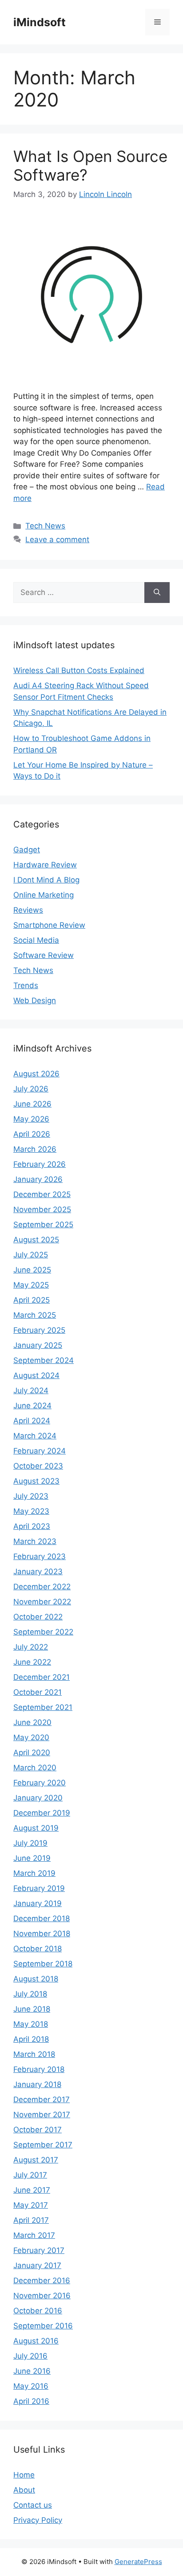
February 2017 (39, 2250)
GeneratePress (138, 2562)
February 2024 (40, 1451)
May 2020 (31, 1737)
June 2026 (32, 1104)
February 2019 (39, 1888)
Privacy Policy (38, 2520)
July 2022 (31, 1647)
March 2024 (35, 1436)
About (24, 2490)
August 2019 (36, 1828)
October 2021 (38, 1692)
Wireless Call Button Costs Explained (79, 670)
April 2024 (32, 1421)
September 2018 (43, 1964)
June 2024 (32, 1406)
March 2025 (35, 1315)
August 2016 (36, 2341)
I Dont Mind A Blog (46, 880)
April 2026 (32, 1134)
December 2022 (42, 1587)
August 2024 (36, 1375)
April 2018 (31, 2039)
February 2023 (40, 1556)
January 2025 (38, 1345)
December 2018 (42, 1918)
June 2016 (32, 2371)
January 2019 (38, 1903)
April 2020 (32, 1753)
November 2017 (42, 2115)
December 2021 (42, 1677)
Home (24, 2475)
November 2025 (42, 1209)
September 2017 (43, 2145)
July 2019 (30, 1843)
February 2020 (40, 1783)
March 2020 (35, 1768)
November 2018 (42, 1934)
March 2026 (35, 1149)
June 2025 (32, 1270)
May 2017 (31, 2205)
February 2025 (39, 1330)
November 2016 (42, 2296)
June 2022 (32, 1662)
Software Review (44, 955)
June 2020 (32, 1722)
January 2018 (37, 2084)
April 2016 (31, 2401)
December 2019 (42, 1813)
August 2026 (36, 1074)
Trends (26, 985)
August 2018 (36, 1979)
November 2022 (42, 1602)
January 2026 (38, 1179)
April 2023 (32, 1526)
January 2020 (38, 1798)
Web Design (35, 1000)
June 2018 (32, 2009)
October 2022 (38, 1617)
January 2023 (38, 1572)
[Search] (157, 593)
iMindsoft (40, 22)
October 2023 (38, 1466)
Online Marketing (44, 895)
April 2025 (32, 1300)
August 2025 (36, 1240)
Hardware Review (45, 865)
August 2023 (36, 1481)
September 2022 (43, 1632)
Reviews (28, 910)
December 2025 (42, 1194)
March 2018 (34, 2054)
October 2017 (38, 2130)
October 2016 (38, 2311)
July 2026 (31, 1089)
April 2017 (31, 2220)
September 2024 (44, 1360)
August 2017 (36, 2160)
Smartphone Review (49, 925)
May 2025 (31, 1285)
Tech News (45, 526)
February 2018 (39, 2069)
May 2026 (31, 1119)
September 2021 (43, 1707)
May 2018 (31, 2024)
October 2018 (38, 1949)
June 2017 (32, 2190)
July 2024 (31, 1390)
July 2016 (30, 2356)
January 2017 (37, 2265)
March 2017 (34, 2235)
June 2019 (32, 1858)
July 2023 (31, 1496)
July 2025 (31, 1255)
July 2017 (30, 2175)
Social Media (36, 940)
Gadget (27, 850)
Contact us (33, 2505)
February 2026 (40, 1164)
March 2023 (35, 1541)
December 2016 (42, 2281)
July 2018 (30, 1994)
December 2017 (42, 2099)
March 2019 (34, 1873)
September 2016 (43, 2326)
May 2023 (31, 1511)
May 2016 (31, 2386)
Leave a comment (57, 540)
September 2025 (43, 1225)
